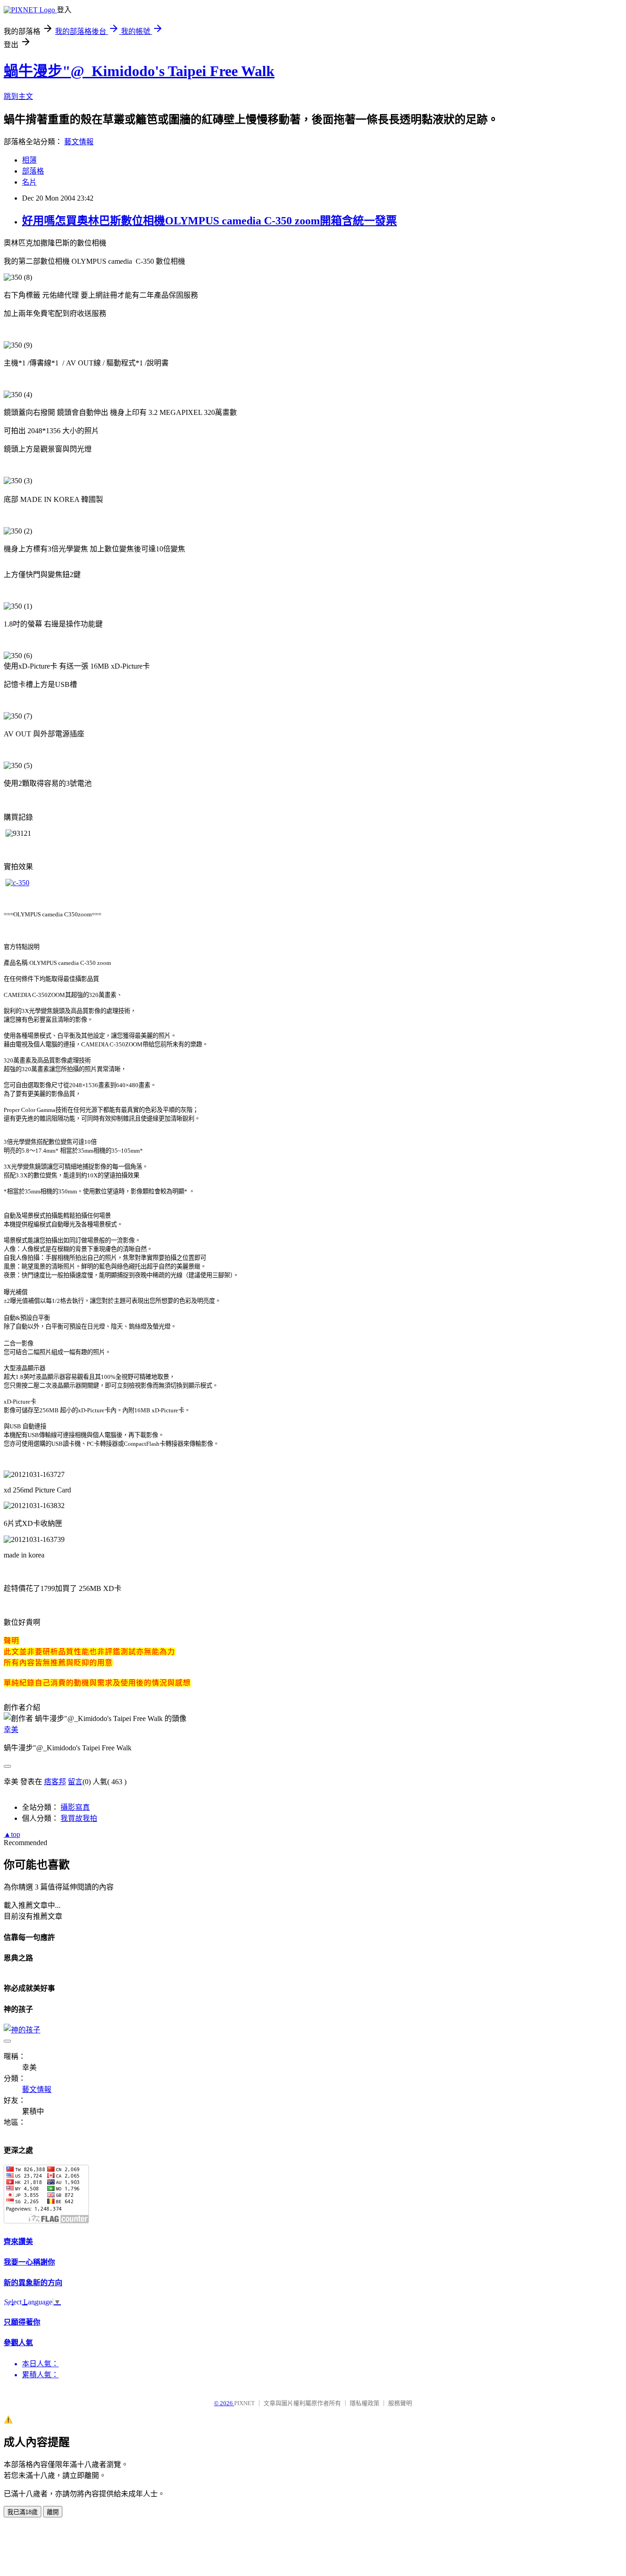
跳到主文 (18, 96)
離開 (53, 2512)
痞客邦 (55, 1782)
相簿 (29, 160)
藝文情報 (79, 142)
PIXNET (244, 2403)
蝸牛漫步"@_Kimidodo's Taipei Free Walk (139, 71)
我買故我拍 (79, 1818)
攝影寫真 (75, 1807)
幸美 (11, 1729)
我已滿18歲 (22, 2512)
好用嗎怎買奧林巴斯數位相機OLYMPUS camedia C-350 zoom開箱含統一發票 (209, 221)
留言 (75, 1782)
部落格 (33, 171)
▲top (12, 1834)
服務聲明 (400, 2403)
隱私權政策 (365, 2403)
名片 (29, 182)
